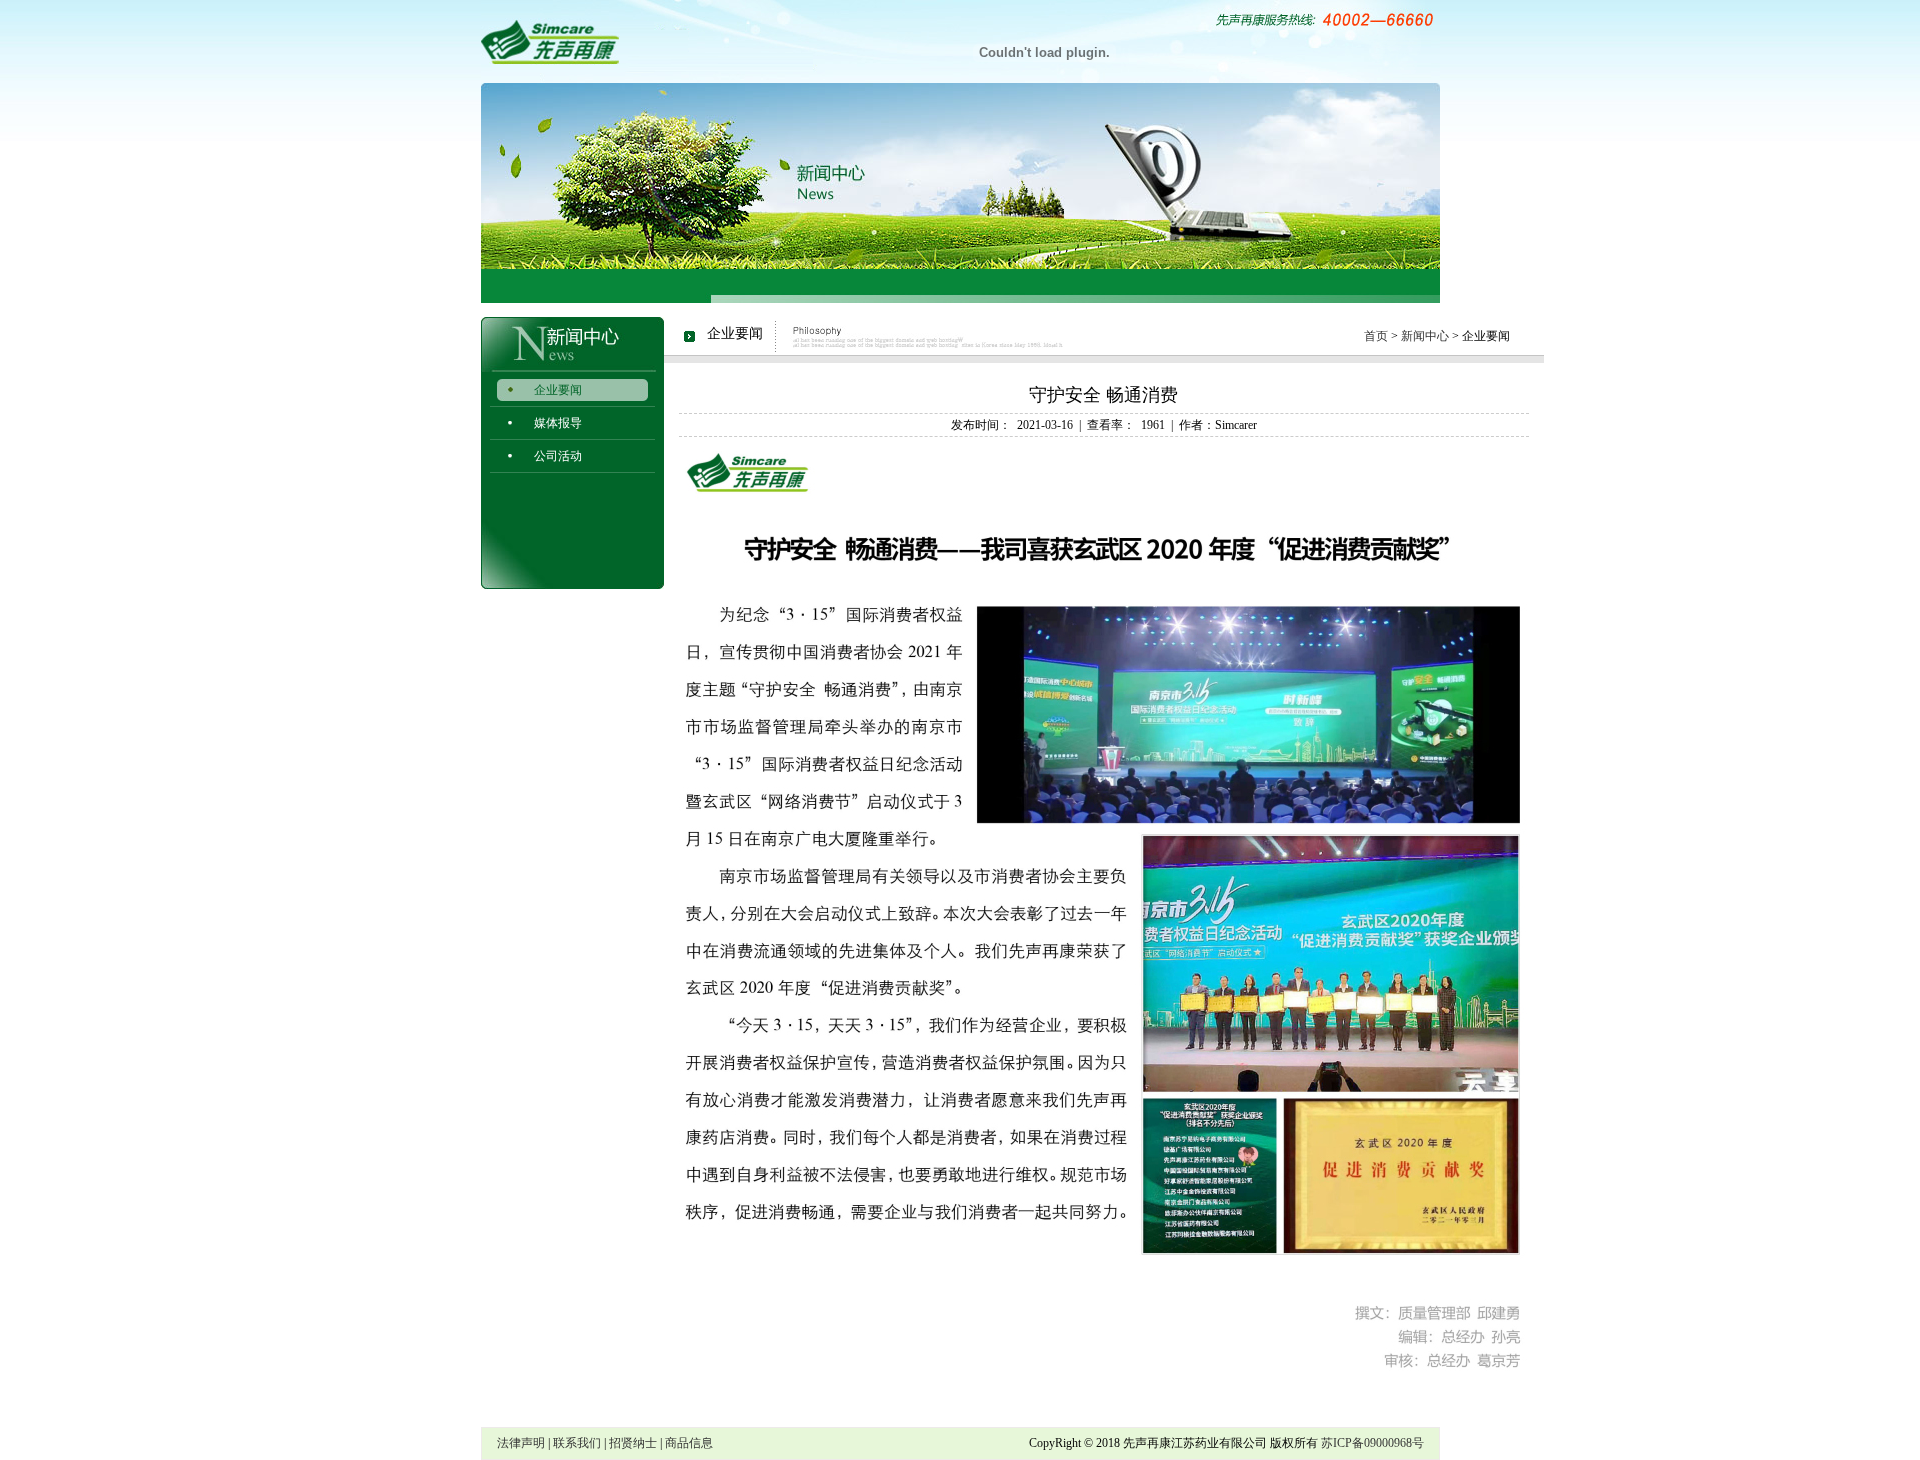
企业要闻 (558, 390)
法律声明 (521, 1443)
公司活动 (558, 456)
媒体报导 (558, 423)
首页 (1376, 336)
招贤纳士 (633, 1443)
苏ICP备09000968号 (1372, 1443)
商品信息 (689, 1443)
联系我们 (577, 1443)
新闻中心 (1425, 336)
